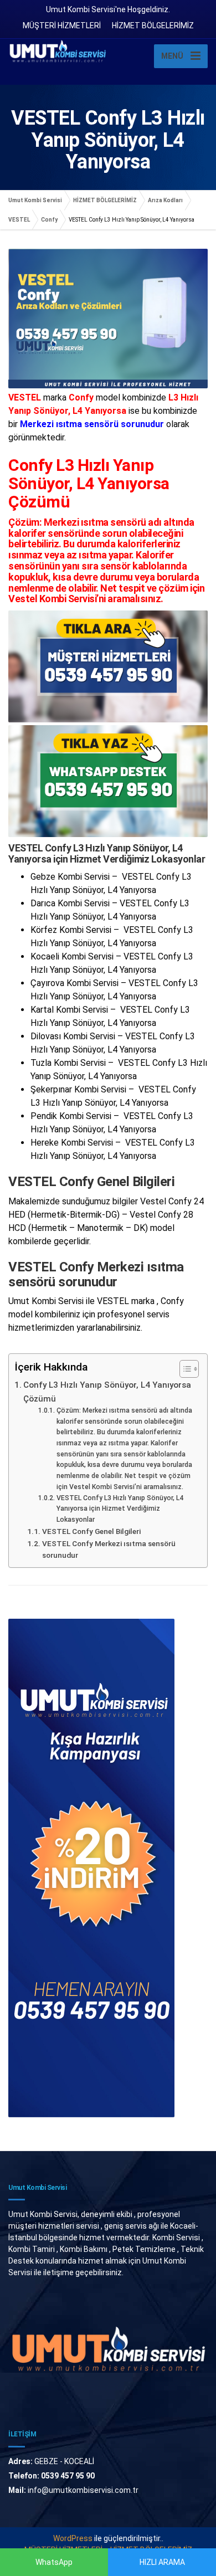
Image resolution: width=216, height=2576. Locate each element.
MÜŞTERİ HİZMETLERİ (62, 25)
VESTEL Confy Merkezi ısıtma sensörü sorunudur (109, 1549)
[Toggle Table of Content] (184, 1369)
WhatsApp (54, 2562)
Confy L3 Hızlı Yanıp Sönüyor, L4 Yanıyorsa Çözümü (107, 1392)
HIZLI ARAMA (162, 2562)
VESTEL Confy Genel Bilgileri (91, 1531)
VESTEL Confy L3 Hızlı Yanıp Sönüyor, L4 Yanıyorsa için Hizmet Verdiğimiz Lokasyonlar (120, 1509)
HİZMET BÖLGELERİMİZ (153, 25)
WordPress (73, 2538)
